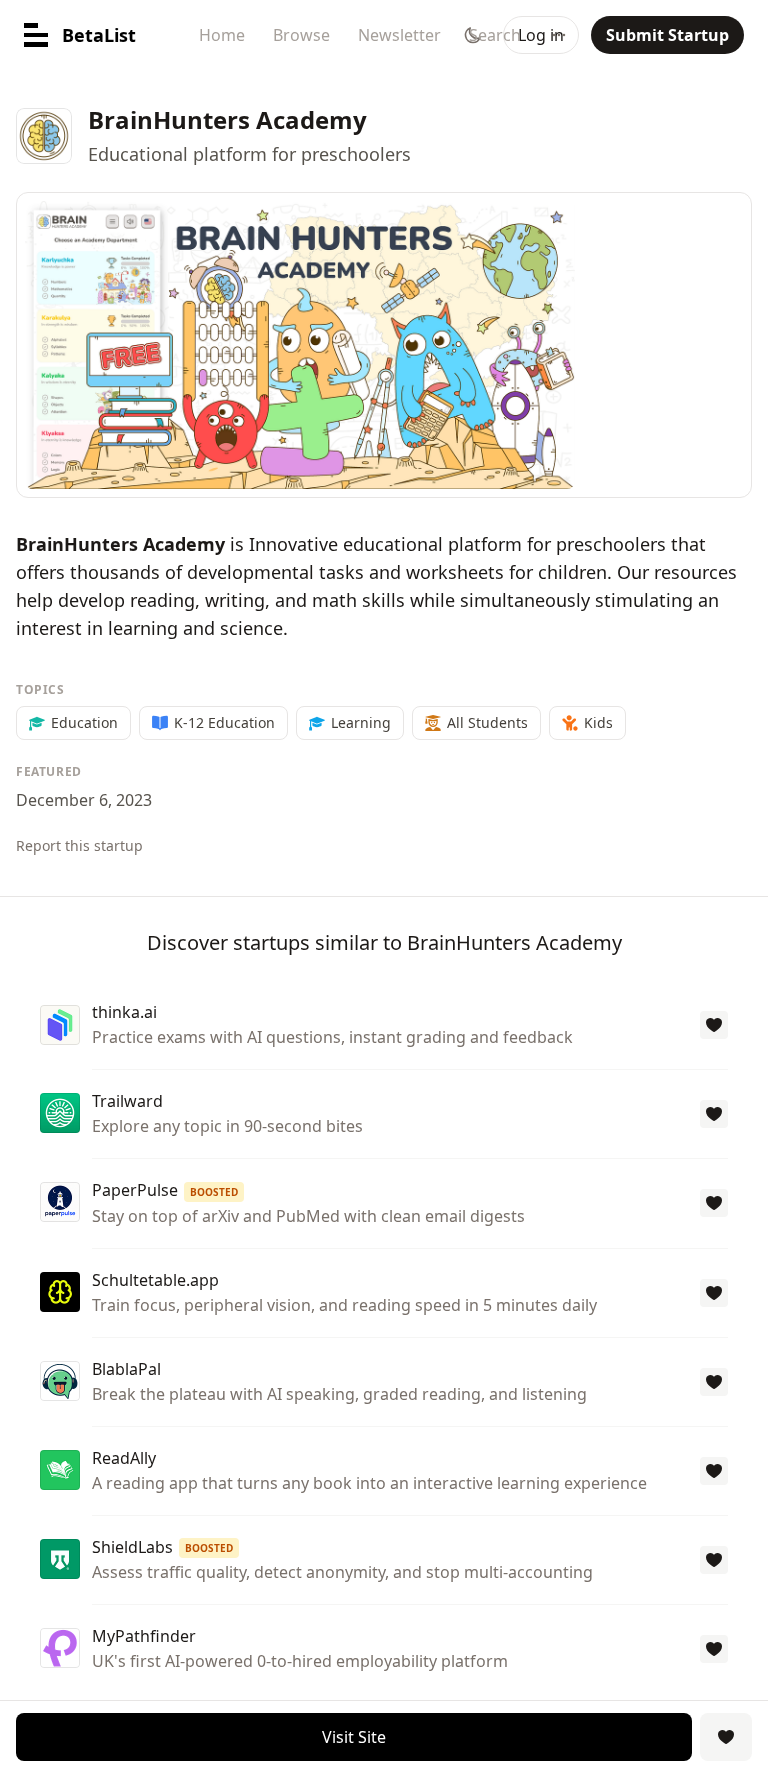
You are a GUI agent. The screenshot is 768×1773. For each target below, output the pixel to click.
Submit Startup (667, 35)
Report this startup (79, 845)
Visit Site (354, 1737)
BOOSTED (214, 1192)
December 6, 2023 (84, 800)
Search (495, 35)
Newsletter (399, 35)
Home (222, 35)
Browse (301, 35)
